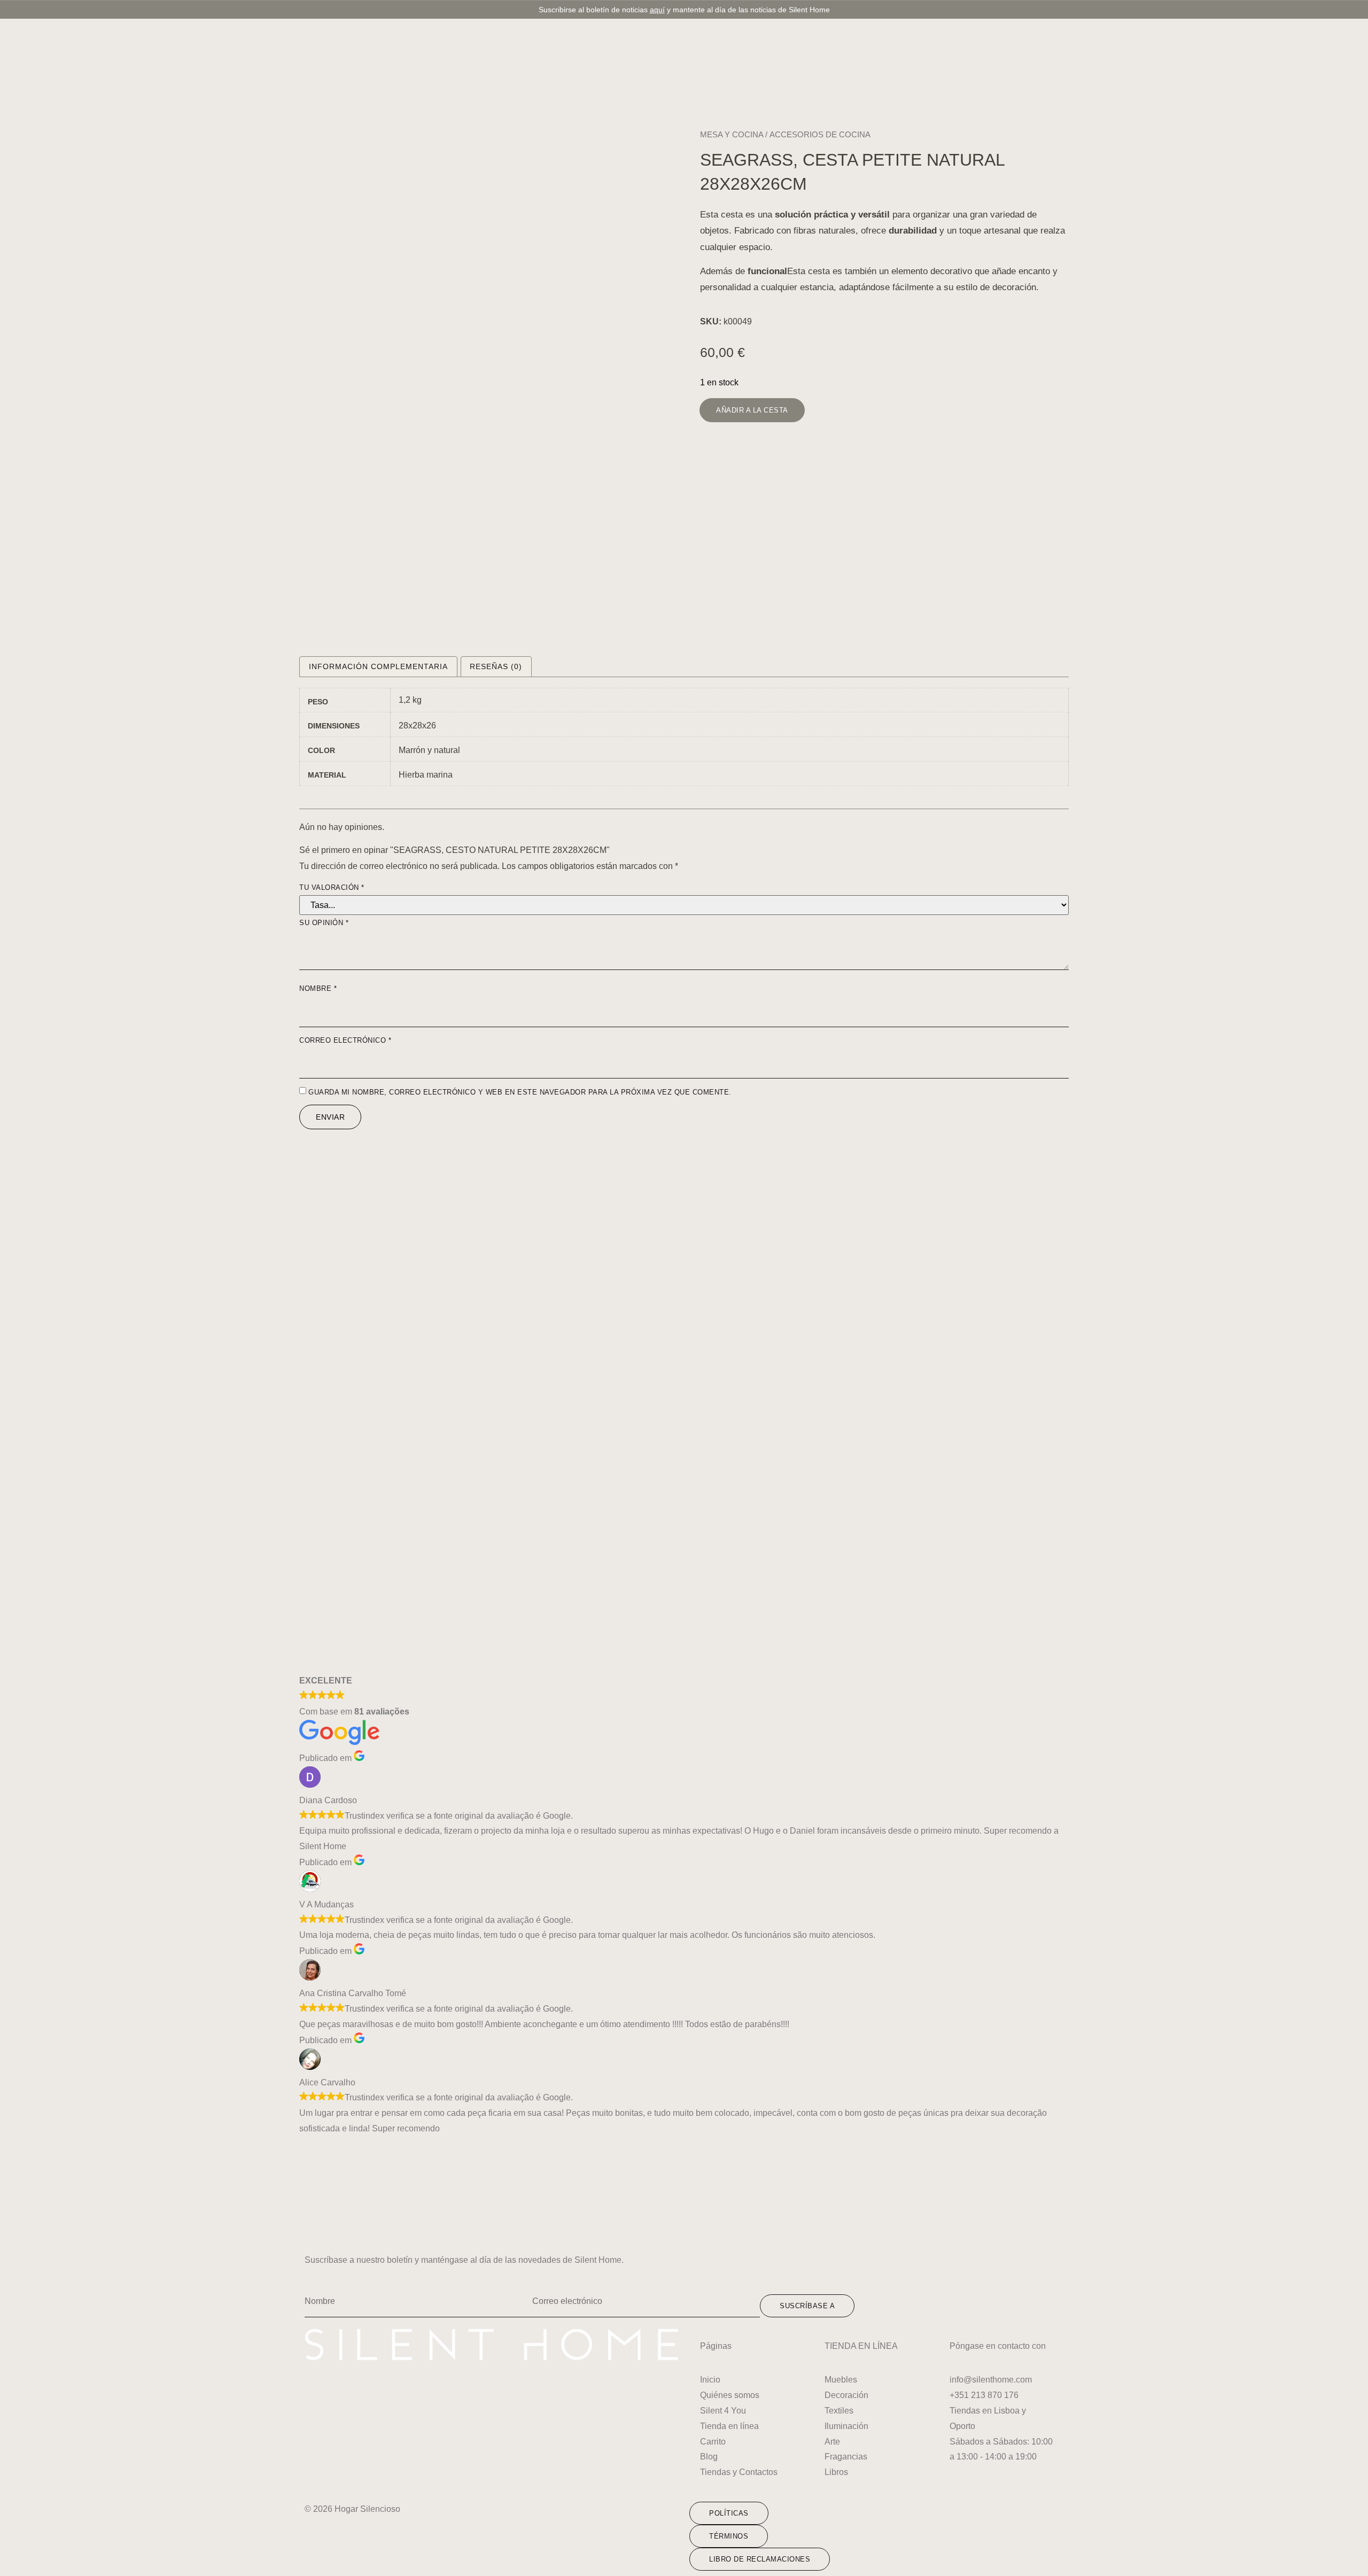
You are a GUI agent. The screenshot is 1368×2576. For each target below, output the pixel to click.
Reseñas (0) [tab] (496, 666)
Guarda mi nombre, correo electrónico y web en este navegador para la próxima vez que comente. (520, 1092)
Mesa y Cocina (732, 134)
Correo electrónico (345, 1040)
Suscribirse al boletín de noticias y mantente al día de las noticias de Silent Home (684, 10)
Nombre (318, 988)
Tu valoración (332, 887)
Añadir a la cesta (752, 410)
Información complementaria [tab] (378, 666)
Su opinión (324, 923)
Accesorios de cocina (820, 134)
